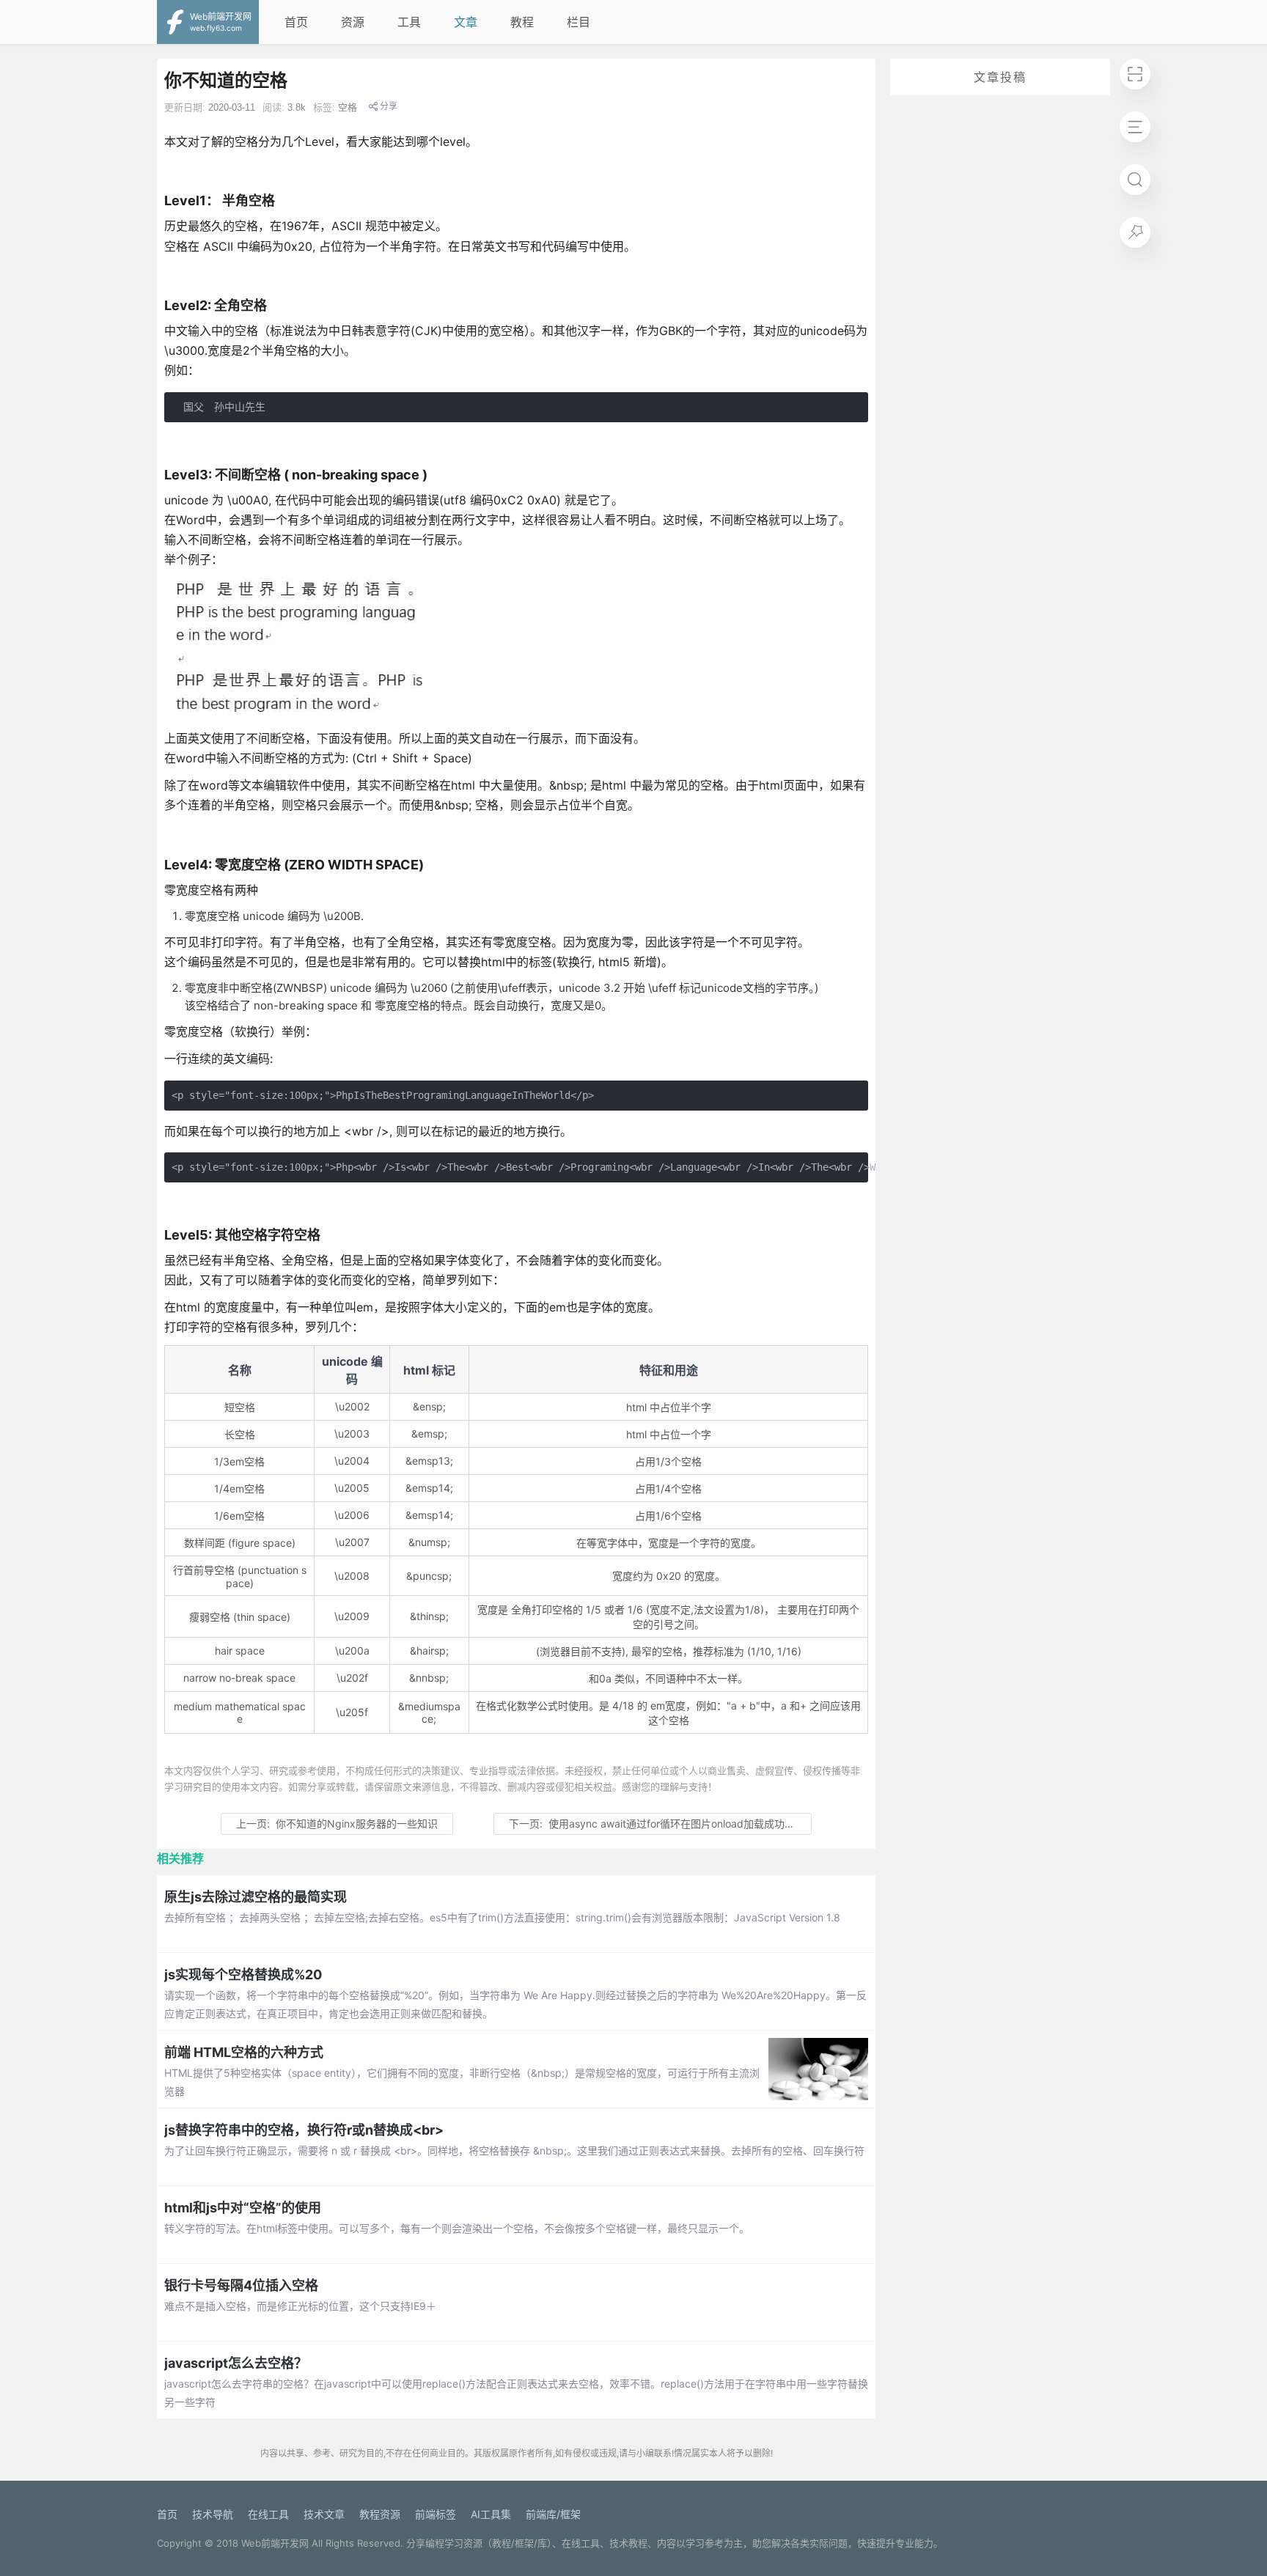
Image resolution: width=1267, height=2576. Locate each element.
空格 (348, 107)
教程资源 (380, 2514)
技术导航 (213, 2514)
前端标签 (436, 2514)
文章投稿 (1000, 77)
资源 (353, 22)
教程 (522, 22)
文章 (466, 22)
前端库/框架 (553, 2514)
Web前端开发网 (275, 2543)
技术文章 (324, 2514)
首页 (296, 22)
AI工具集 (491, 2514)
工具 (409, 22)
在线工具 (268, 2514)
